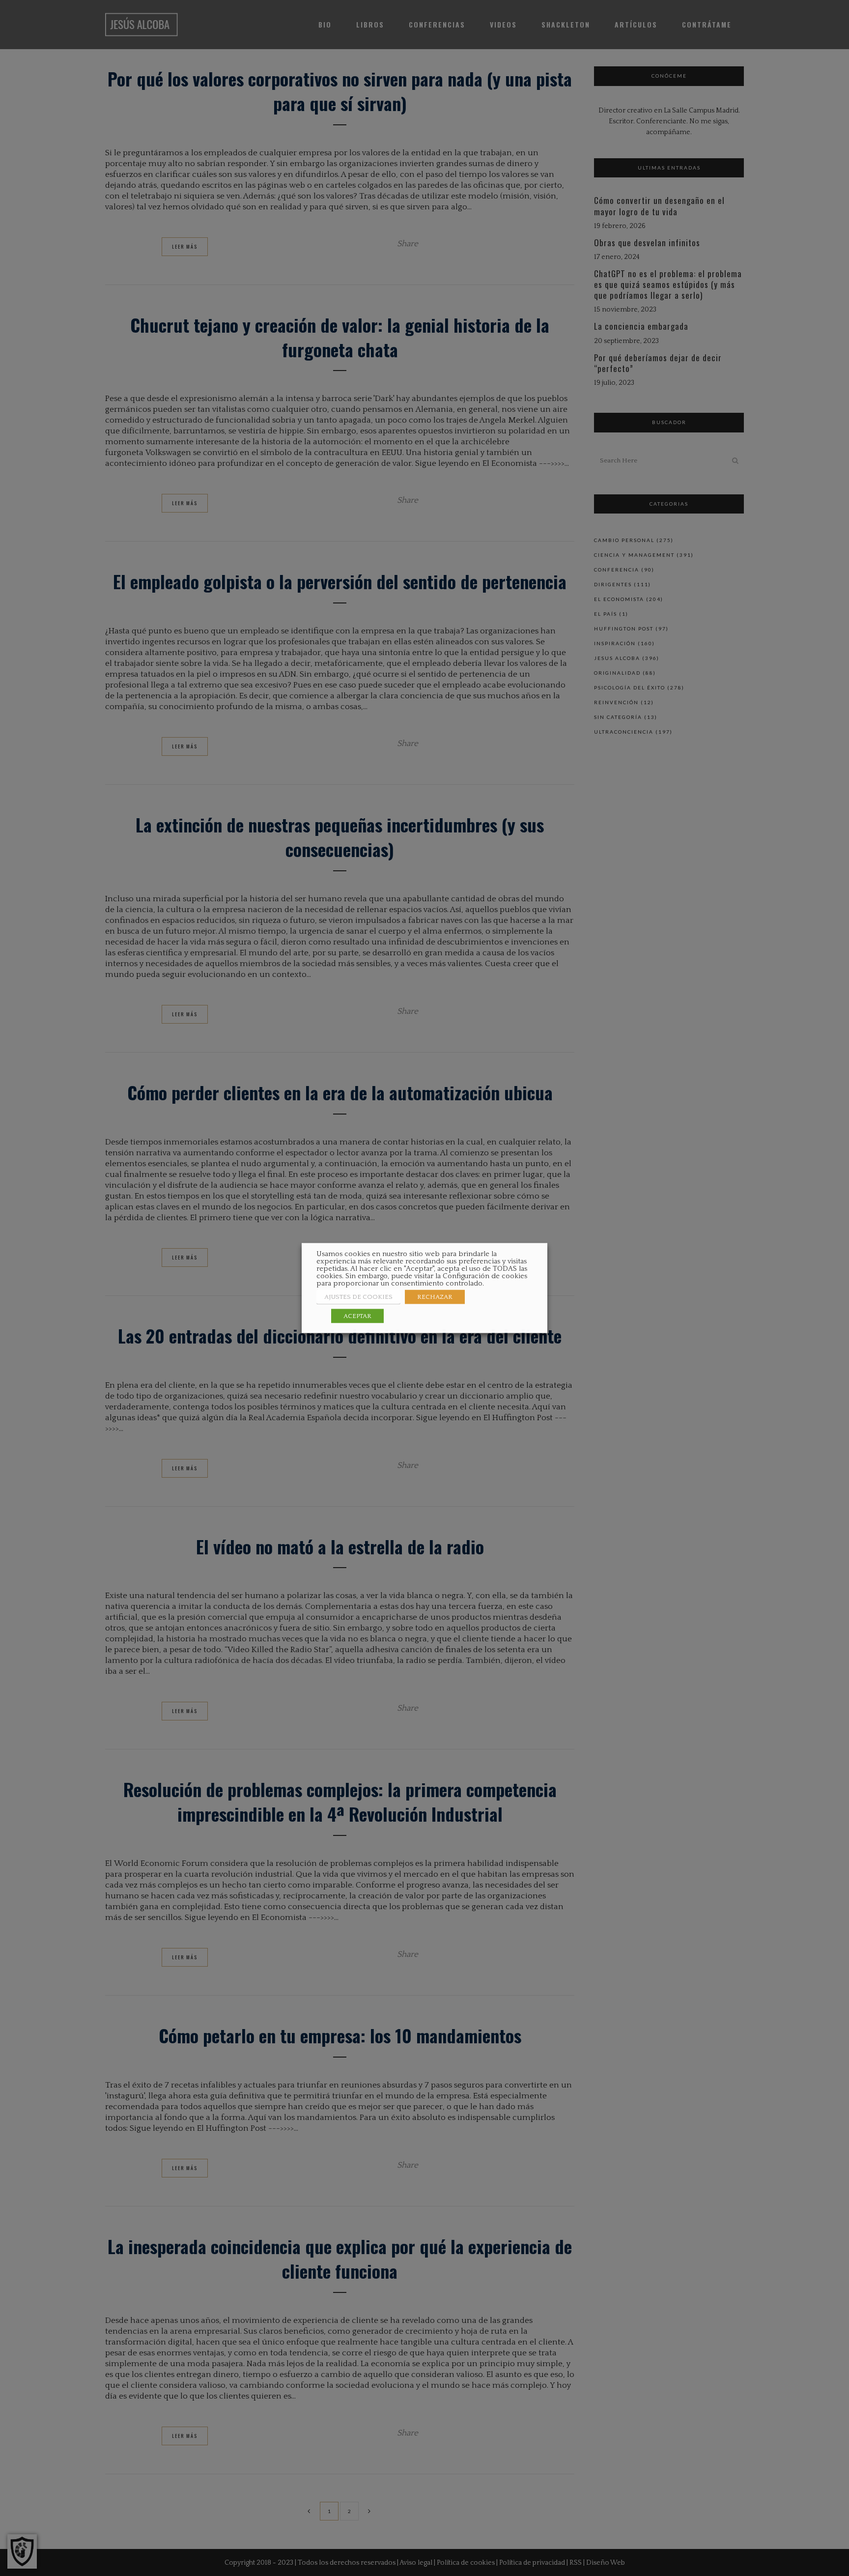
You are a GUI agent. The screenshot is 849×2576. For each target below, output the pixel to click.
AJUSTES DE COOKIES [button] (358, 1297)
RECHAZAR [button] (435, 1297)
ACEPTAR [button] (357, 1316)
